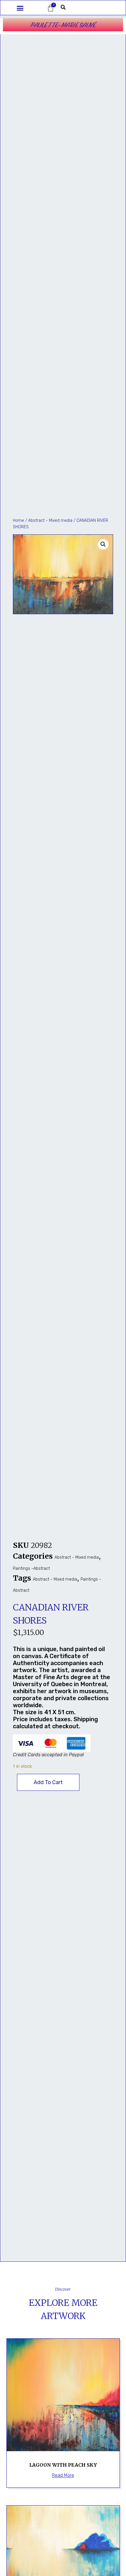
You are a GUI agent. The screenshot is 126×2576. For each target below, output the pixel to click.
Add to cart (48, 1782)
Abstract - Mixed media (50, 520)
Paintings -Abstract (31, 1568)
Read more (63, 2475)
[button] (20, 8)
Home (18, 520)
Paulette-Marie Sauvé (63, 25)
